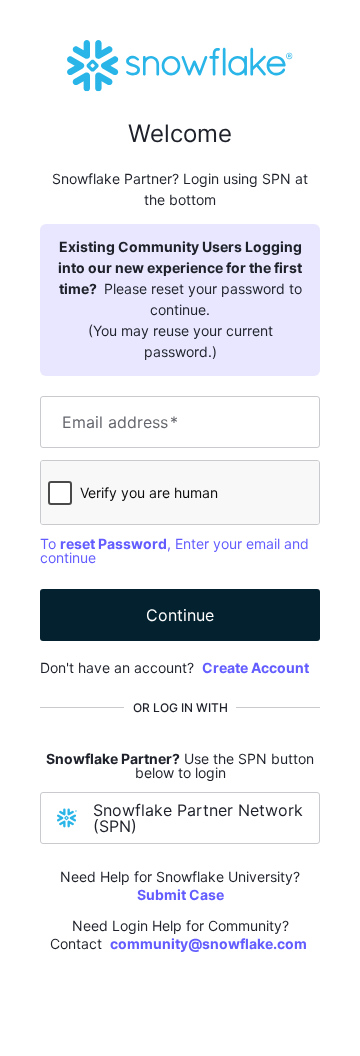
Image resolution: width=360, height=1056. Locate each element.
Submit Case (180, 894)
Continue (180, 615)
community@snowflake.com (208, 943)
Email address (120, 422)
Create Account (255, 667)
